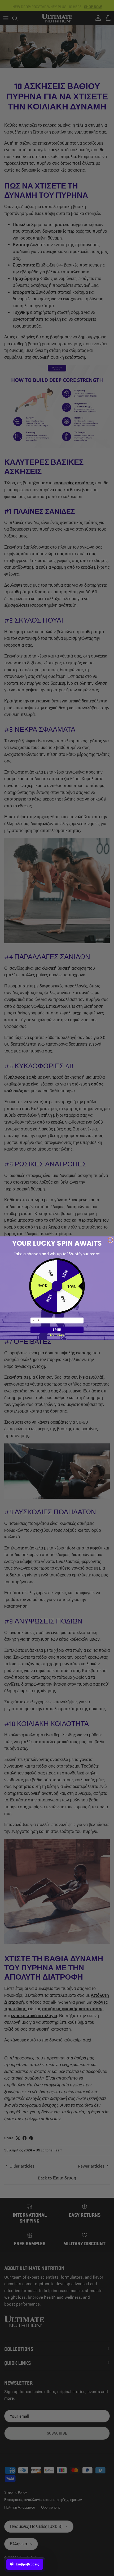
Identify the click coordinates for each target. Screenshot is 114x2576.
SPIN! (57, 1330)
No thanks (57, 1335)
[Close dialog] (110, 1240)
